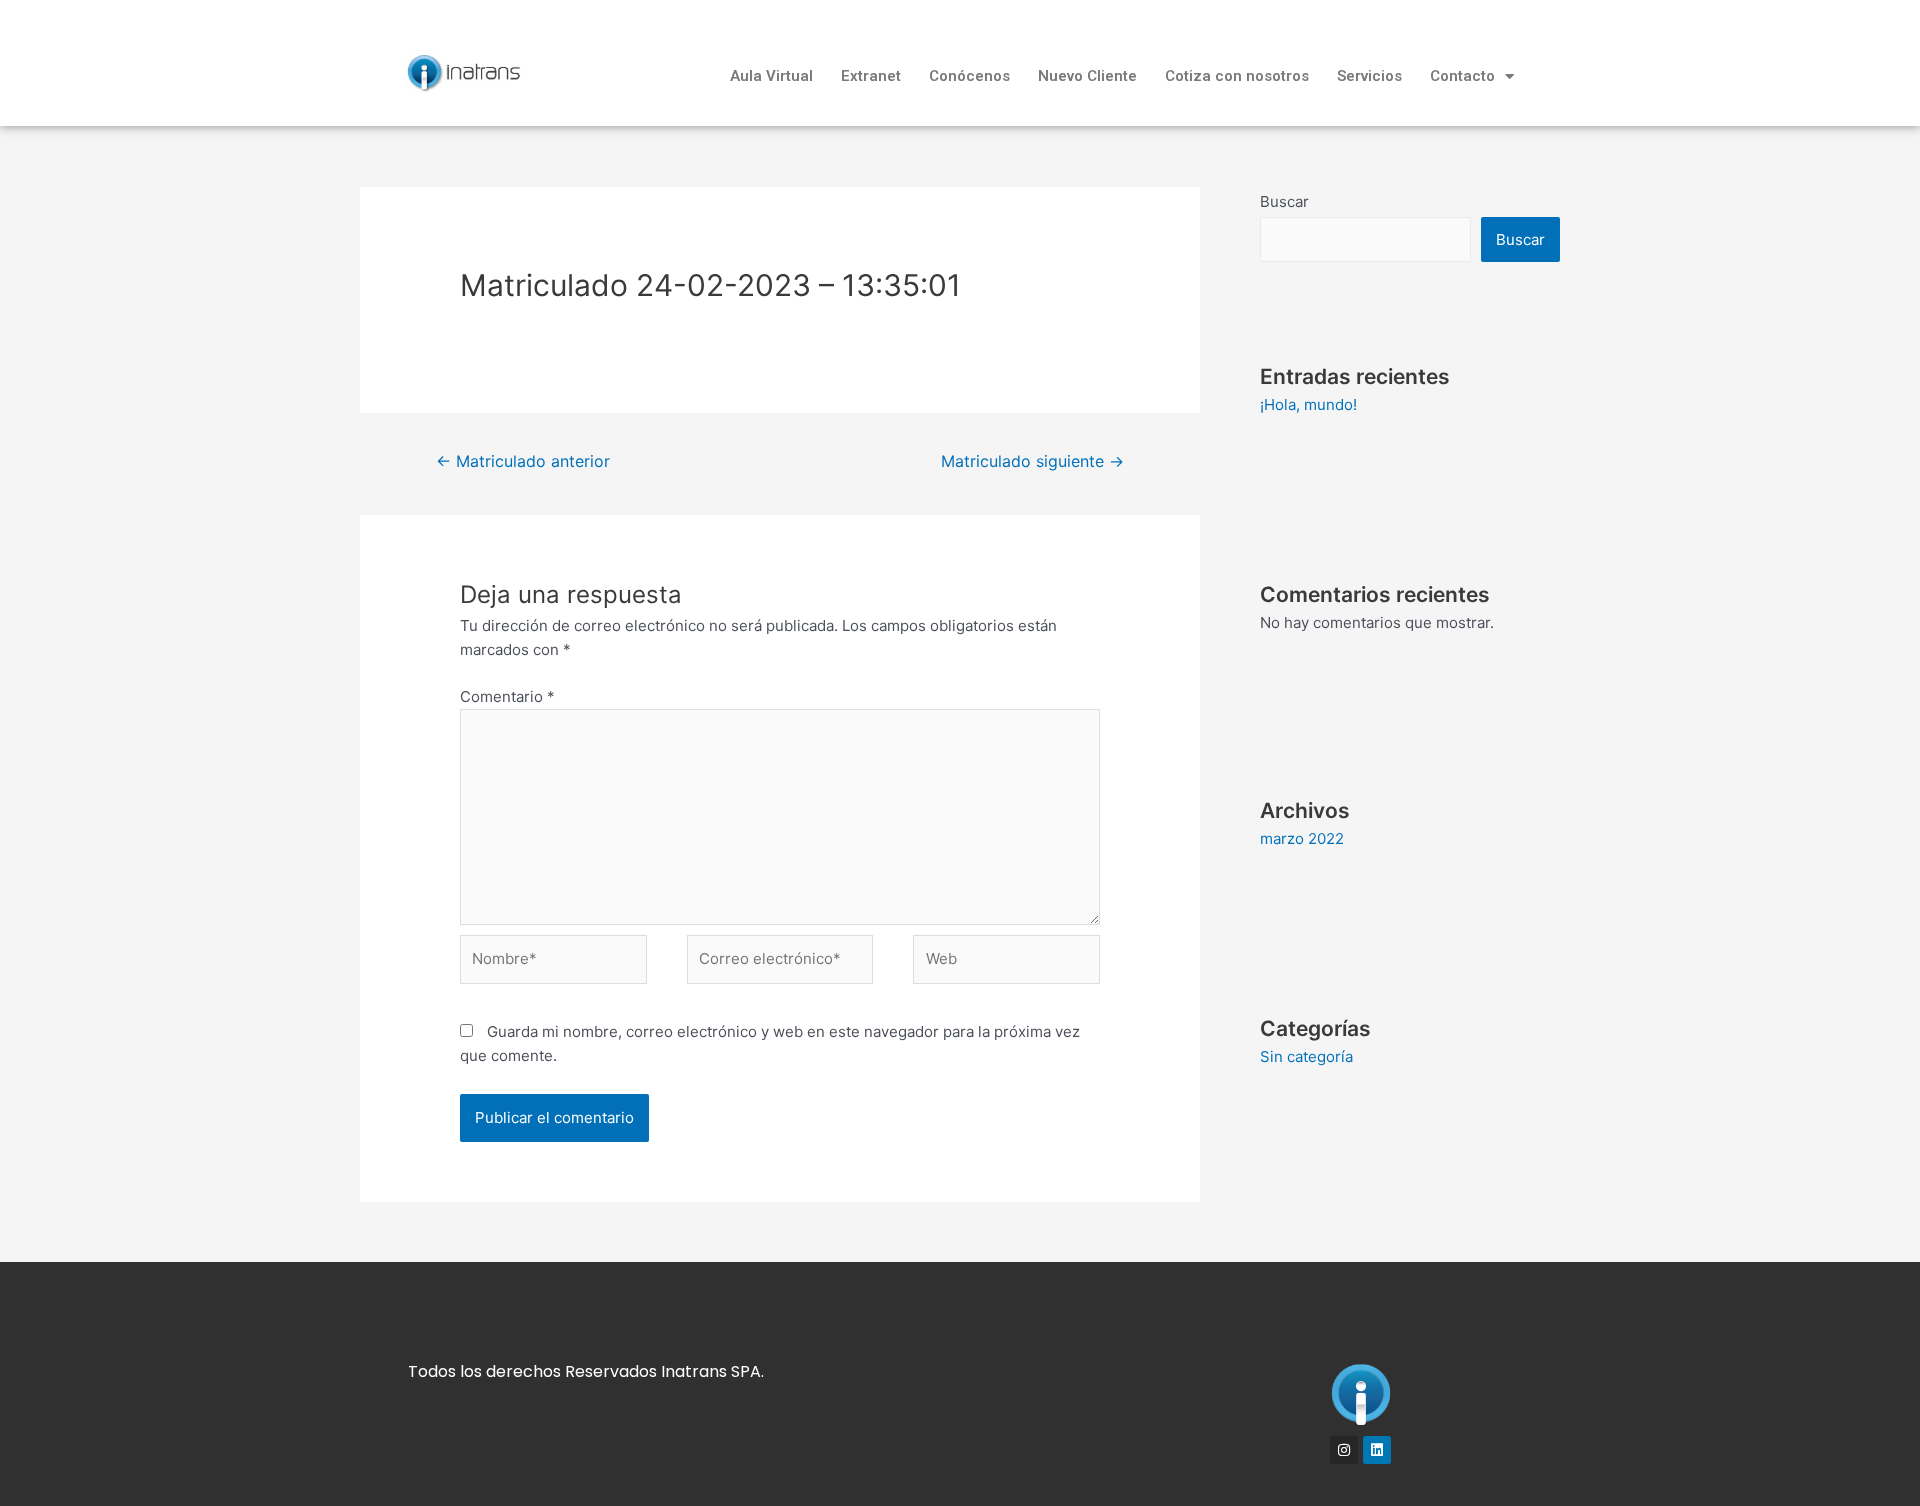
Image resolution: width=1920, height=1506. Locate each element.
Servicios (1369, 76)
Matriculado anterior (523, 461)
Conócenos (969, 76)
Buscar (1284, 201)
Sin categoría (1306, 1056)
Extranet (871, 76)
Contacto (1462, 76)
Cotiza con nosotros (1237, 76)
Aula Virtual (771, 76)
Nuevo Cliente (1087, 76)
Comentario (507, 696)
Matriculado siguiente (1032, 461)
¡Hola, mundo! (1308, 404)
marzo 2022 (1302, 838)
